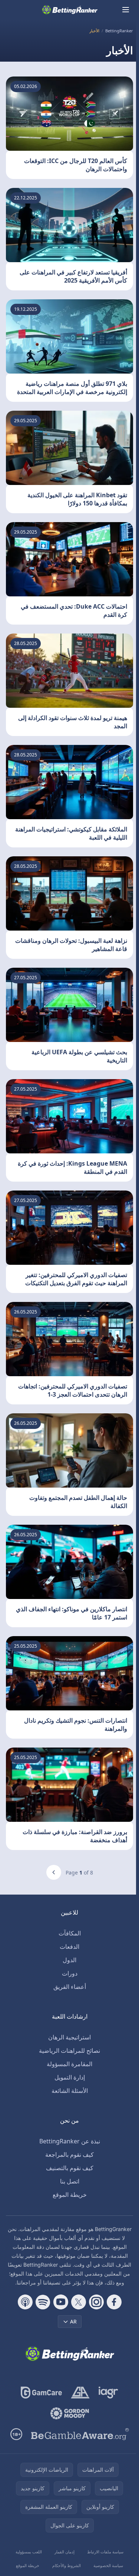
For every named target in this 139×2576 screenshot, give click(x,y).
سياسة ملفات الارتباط (105, 2552)
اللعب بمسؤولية (29, 2552)
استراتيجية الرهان (69, 2037)
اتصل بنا (70, 2181)
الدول (69, 1960)
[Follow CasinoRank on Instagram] (96, 2302)
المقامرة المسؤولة (69, 2064)
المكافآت (70, 1933)
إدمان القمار (64, 2552)
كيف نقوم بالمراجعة (69, 2155)
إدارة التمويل (70, 2077)
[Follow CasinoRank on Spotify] (43, 2302)
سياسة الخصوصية (108, 2565)
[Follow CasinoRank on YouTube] (61, 2302)
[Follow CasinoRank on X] (79, 2302)
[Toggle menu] (126, 10)
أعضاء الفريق (70, 1987)
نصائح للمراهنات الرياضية (69, 2051)
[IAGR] (108, 2393)
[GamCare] (41, 2393)
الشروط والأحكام (67, 2565)
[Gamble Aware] (80, 2434)
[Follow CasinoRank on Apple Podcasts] (25, 2302)
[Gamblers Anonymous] (80, 2393)
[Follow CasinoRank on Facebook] (114, 2302)
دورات (70, 1973)
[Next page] (54, 1872)
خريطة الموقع (70, 2195)
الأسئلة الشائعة (70, 2091)
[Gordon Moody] (70, 2413)
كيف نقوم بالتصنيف (70, 2168)
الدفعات (69, 1947)
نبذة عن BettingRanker (70, 2141)
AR (73, 2321)
